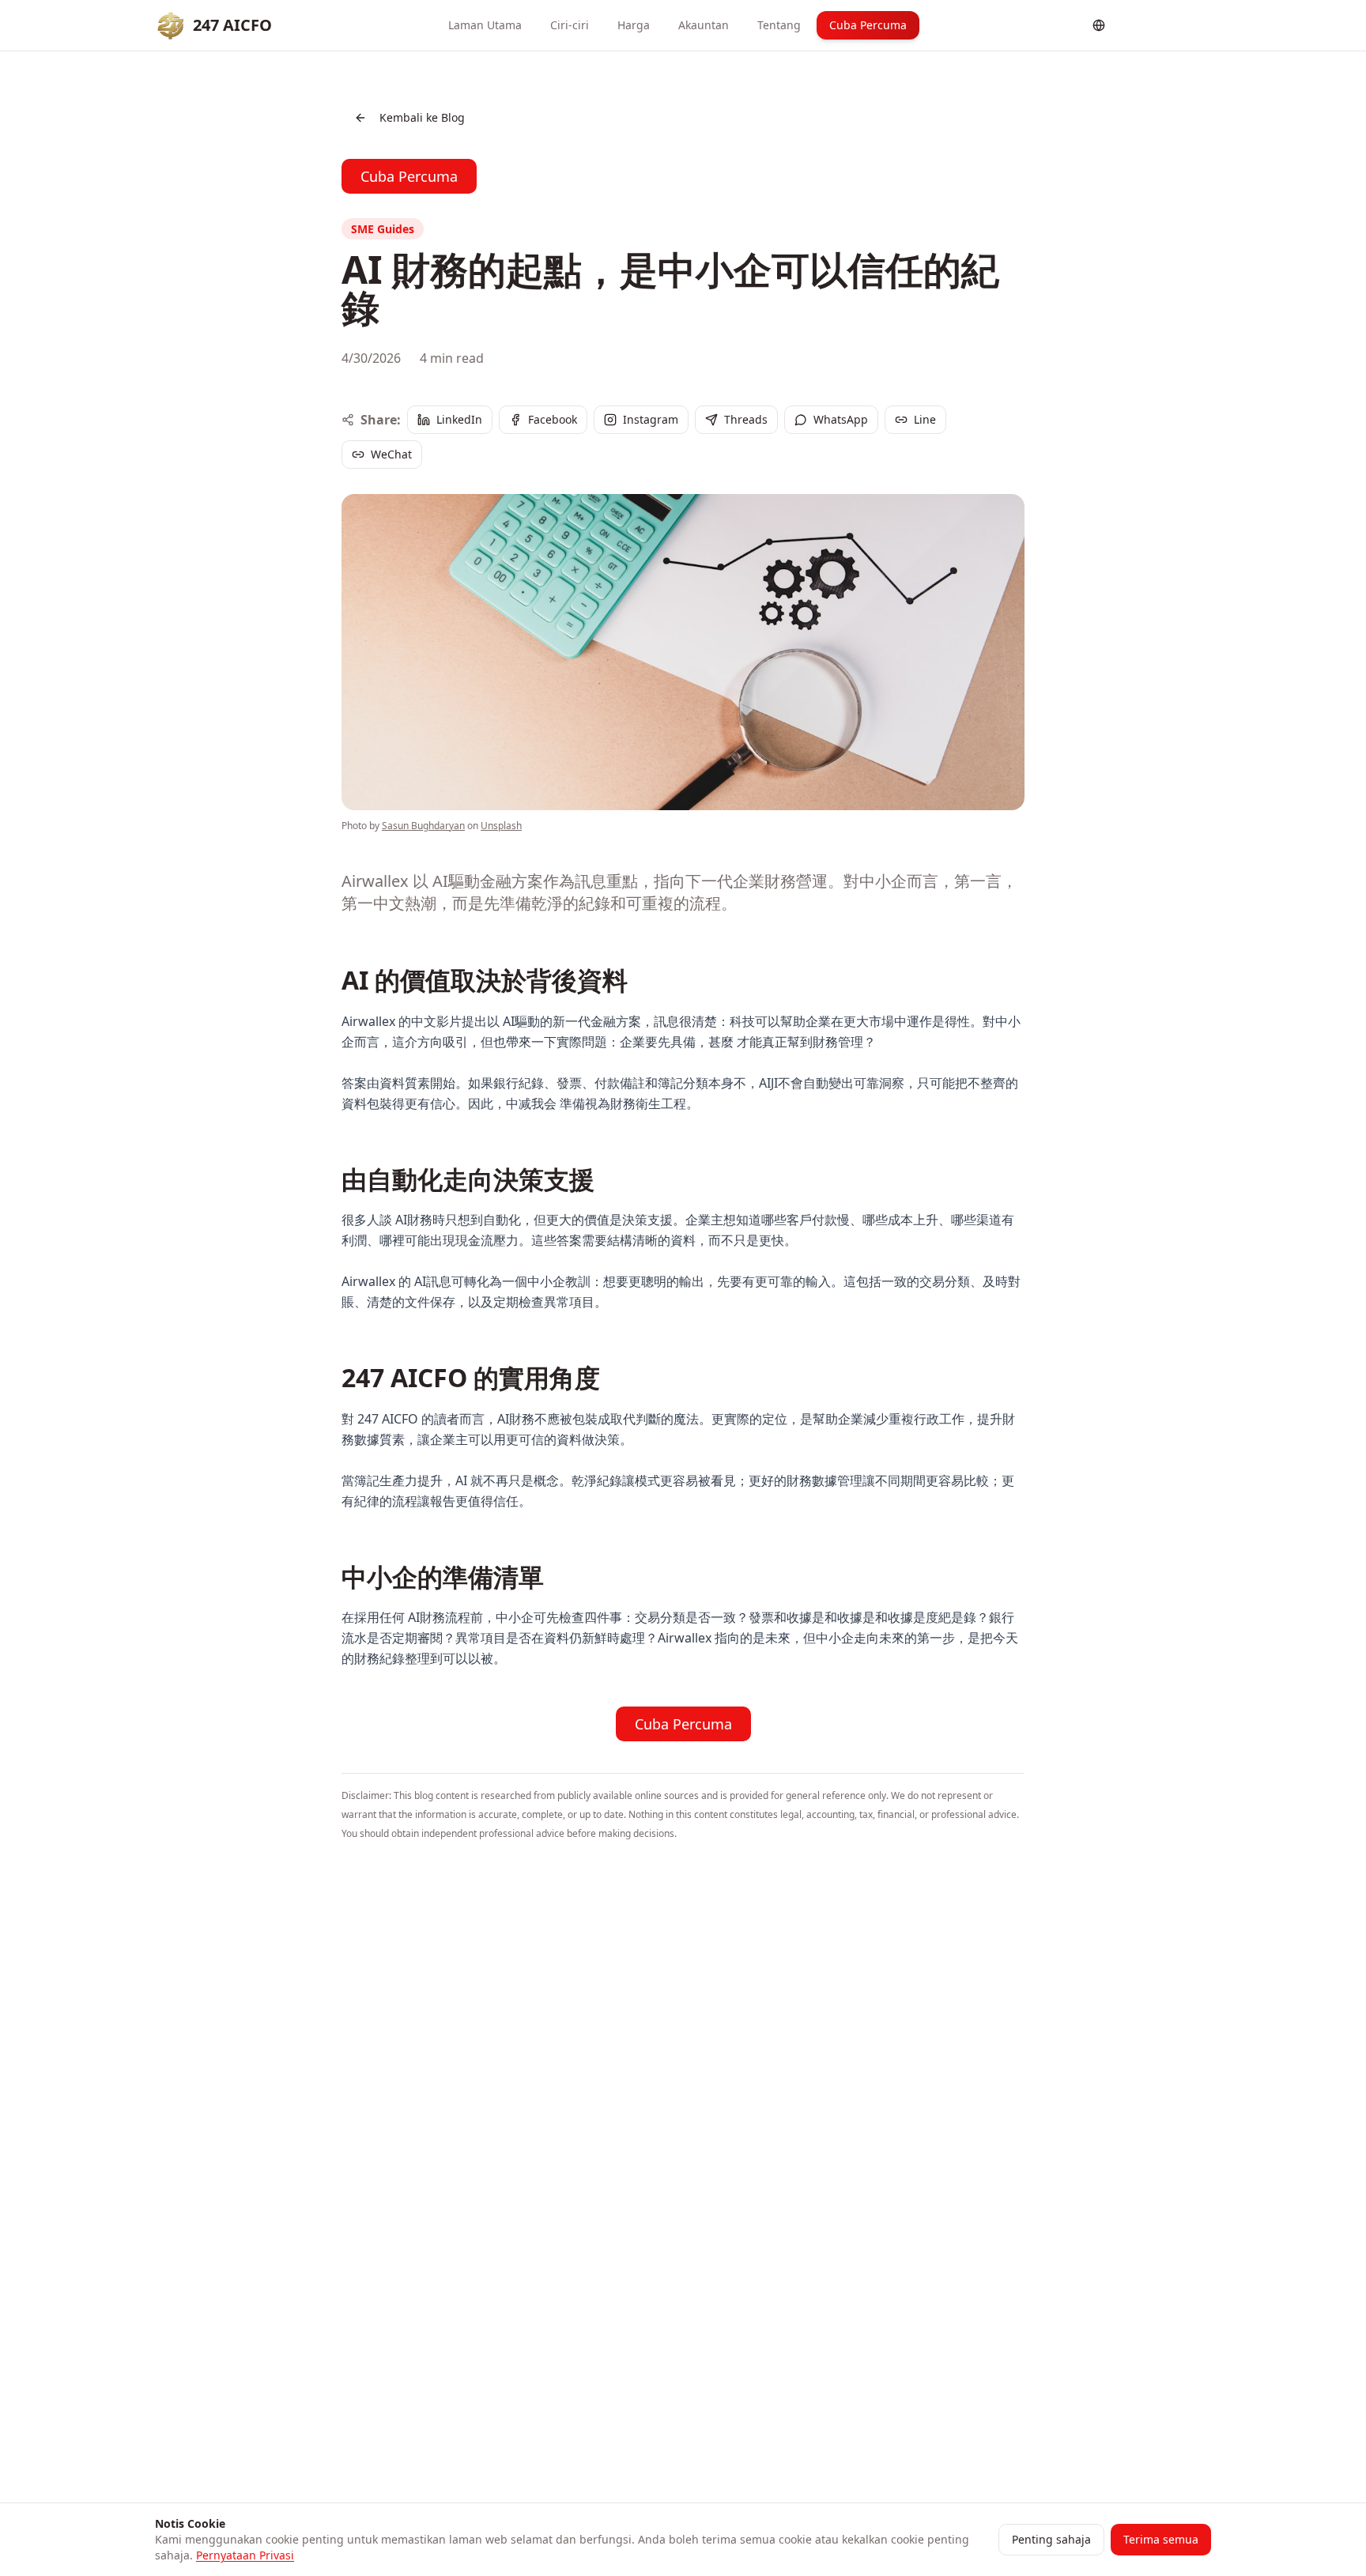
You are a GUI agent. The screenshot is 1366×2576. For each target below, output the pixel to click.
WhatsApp (841, 419)
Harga (634, 25)
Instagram (651, 419)
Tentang (779, 25)
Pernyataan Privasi (245, 2555)
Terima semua (1161, 2539)
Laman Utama (485, 25)
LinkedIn (459, 419)
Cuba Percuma (868, 25)
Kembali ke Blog (422, 117)
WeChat (391, 454)
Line (925, 419)
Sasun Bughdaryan (423, 826)
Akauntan (704, 25)
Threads (746, 419)
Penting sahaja (1051, 2539)
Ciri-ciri (570, 25)
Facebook (553, 419)
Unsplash (501, 826)
